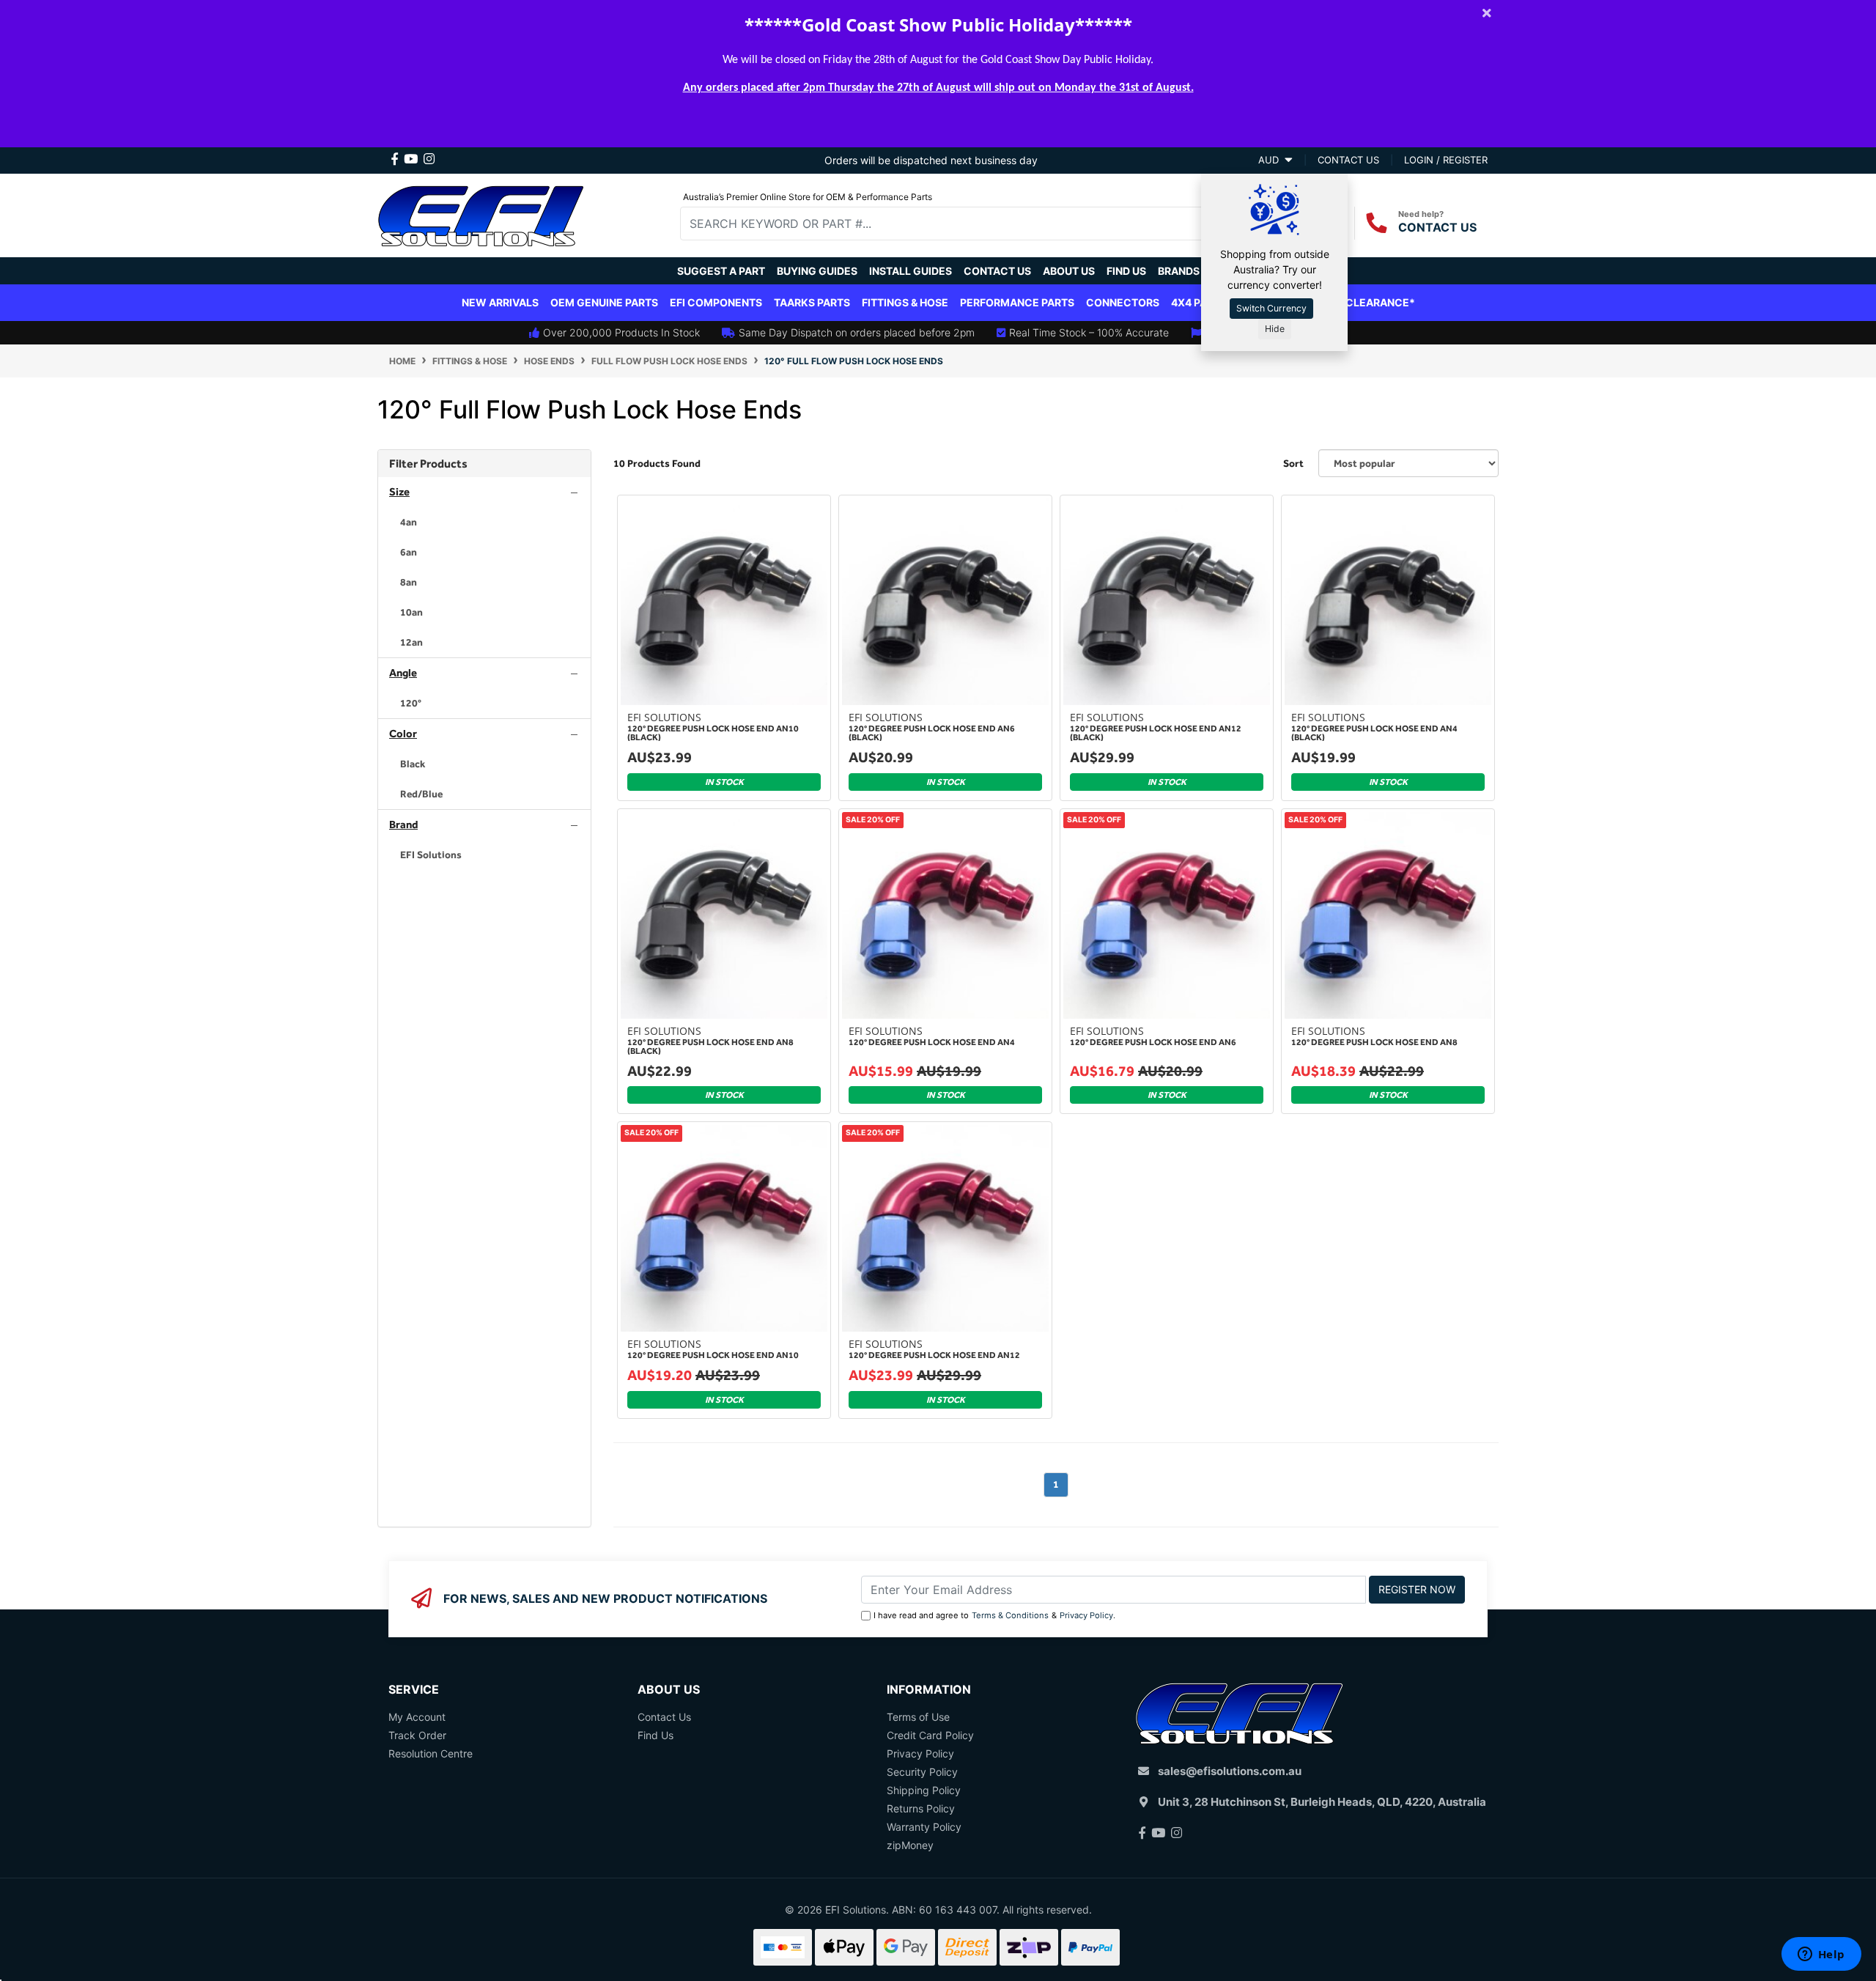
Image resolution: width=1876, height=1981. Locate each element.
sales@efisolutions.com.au (1230, 1771)
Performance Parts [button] (1017, 302)
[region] (484, 988)
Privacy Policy (1086, 1615)
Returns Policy (921, 1808)
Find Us (1126, 271)
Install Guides (911, 271)
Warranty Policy (924, 1827)
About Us (1069, 271)
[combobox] (953, 224)
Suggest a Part (721, 271)
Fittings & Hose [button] (905, 302)
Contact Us (997, 271)
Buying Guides (817, 271)
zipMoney (910, 1845)
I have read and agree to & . (994, 1615)
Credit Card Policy (930, 1735)
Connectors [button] (1123, 302)
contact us (1348, 160)
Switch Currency (1271, 308)
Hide (1275, 329)
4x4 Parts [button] (1199, 302)
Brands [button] (1179, 271)
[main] (1056, 1011)
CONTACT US (1437, 227)
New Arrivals (500, 302)
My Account (417, 1717)
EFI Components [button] (716, 302)
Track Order (417, 1735)
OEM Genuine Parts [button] (604, 302)
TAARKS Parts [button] (812, 302)
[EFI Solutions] (481, 214)
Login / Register (1446, 160)
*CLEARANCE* (1377, 302)
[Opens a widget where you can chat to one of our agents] (1821, 1955)
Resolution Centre (431, 1753)
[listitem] (484, 522)
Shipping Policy (924, 1790)
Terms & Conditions (1010, 1615)
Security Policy (922, 1772)
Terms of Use (918, 1717)
